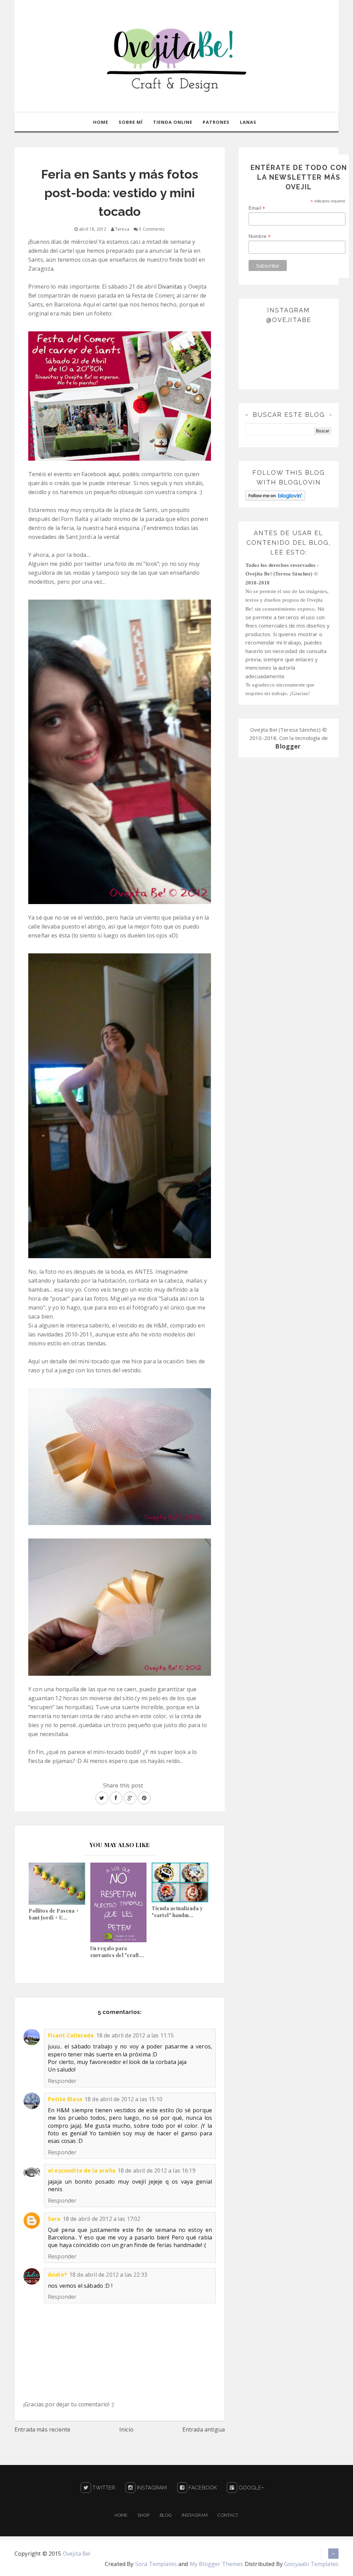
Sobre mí (131, 122)
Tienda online (173, 122)
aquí (114, 474)
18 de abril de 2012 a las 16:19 (157, 2171)
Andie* (58, 2275)
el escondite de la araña (82, 2171)
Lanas (248, 122)
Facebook (202, 2488)
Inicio (126, 2429)
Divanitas (170, 287)
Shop (144, 2515)
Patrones (216, 122)
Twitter (103, 2488)
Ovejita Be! (77, 2554)
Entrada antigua (204, 2429)
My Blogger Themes (216, 2564)
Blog (166, 2515)
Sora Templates (156, 2564)
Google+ (250, 2488)
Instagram (151, 2488)
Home (101, 122)
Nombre (260, 236)
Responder (62, 2081)
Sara (54, 2219)
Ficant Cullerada (71, 2035)
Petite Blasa (65, 2099)
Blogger (288, 746)
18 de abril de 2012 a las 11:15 (135, 2035)
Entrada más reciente (42, 2429)
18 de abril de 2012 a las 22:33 (108, 2275)
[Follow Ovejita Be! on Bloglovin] (275, 495)
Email (257, 208)
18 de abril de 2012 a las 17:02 (102, 2219)
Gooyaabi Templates (311, 2564)
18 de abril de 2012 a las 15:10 (123, 2099)
